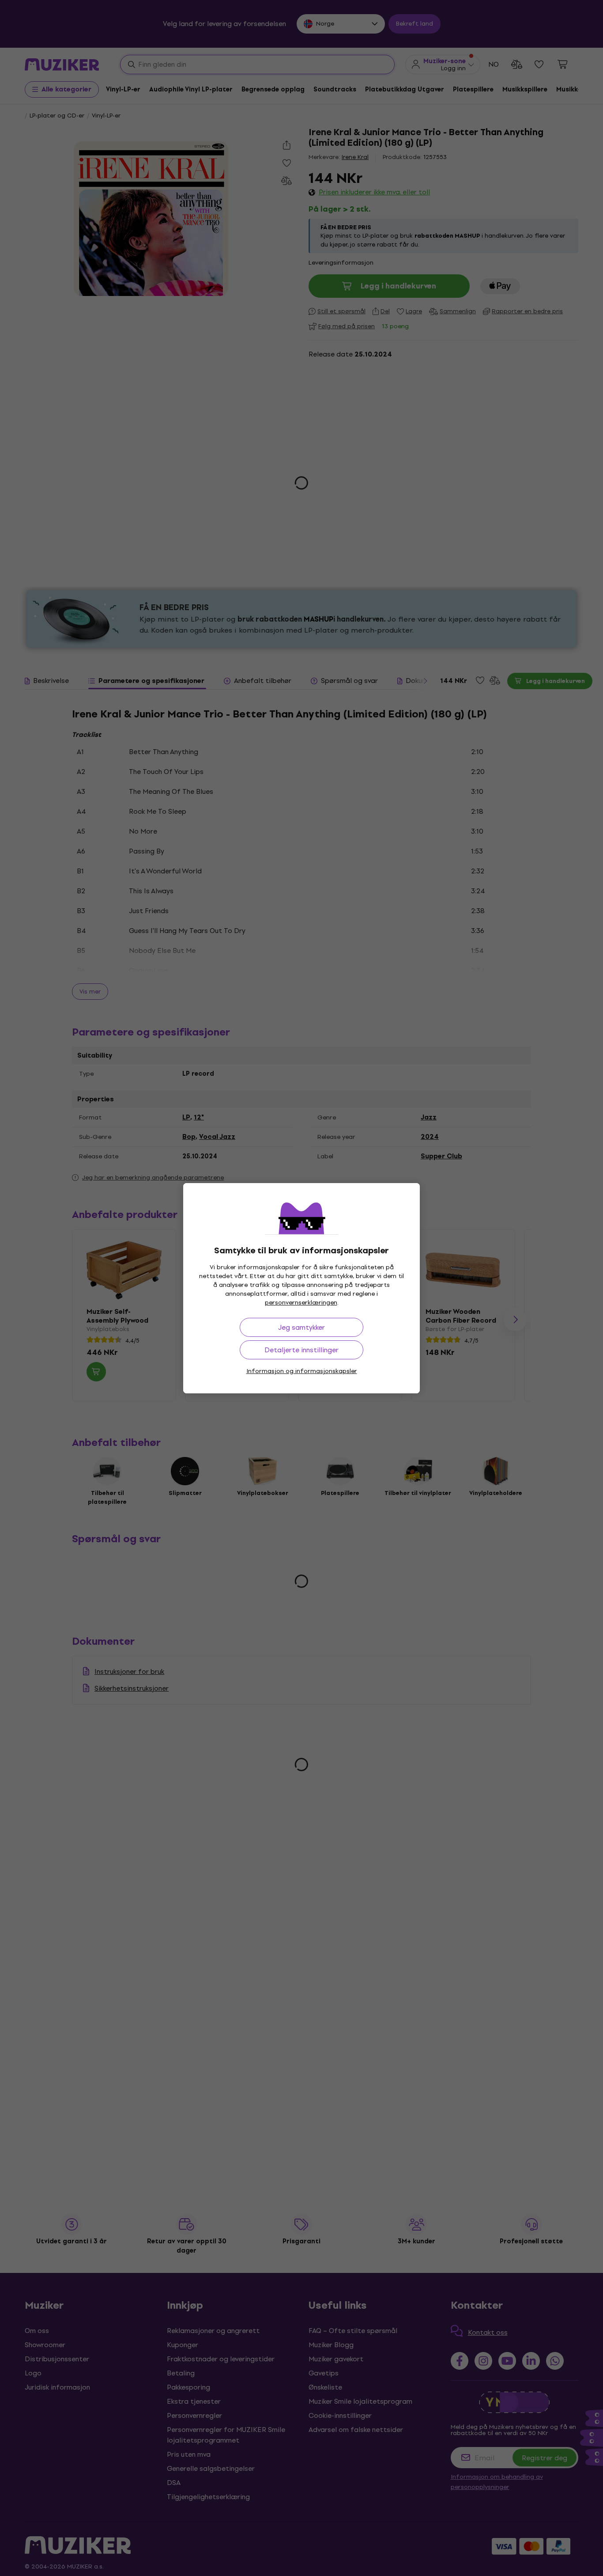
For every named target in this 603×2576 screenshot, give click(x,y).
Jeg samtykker (301, 1327)
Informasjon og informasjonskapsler (302, 1371)
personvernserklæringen (301, 1303)
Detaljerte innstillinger (301, 1350)
